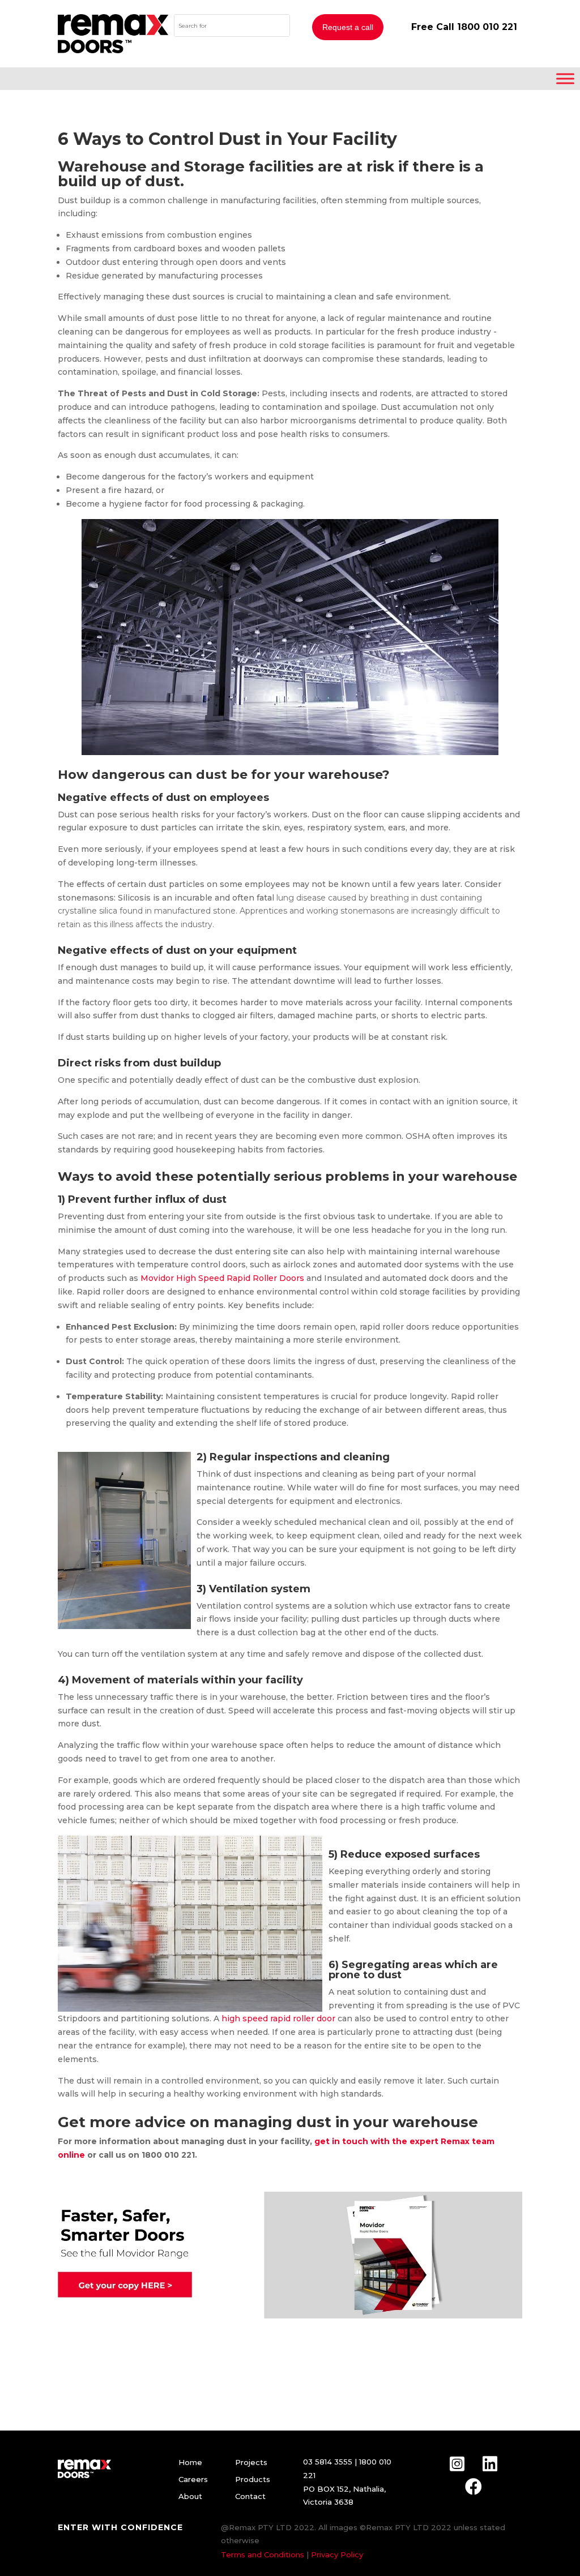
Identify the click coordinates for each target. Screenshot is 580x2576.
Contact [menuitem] (250, 2496)
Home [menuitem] (190, 2462)
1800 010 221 (487, 27)
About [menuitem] (190, 2496)
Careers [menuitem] (193, 2479)
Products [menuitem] (253, 2479)
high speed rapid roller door (278, 2018)
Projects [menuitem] (251, 2462)
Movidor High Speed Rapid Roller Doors (222, 1278)
